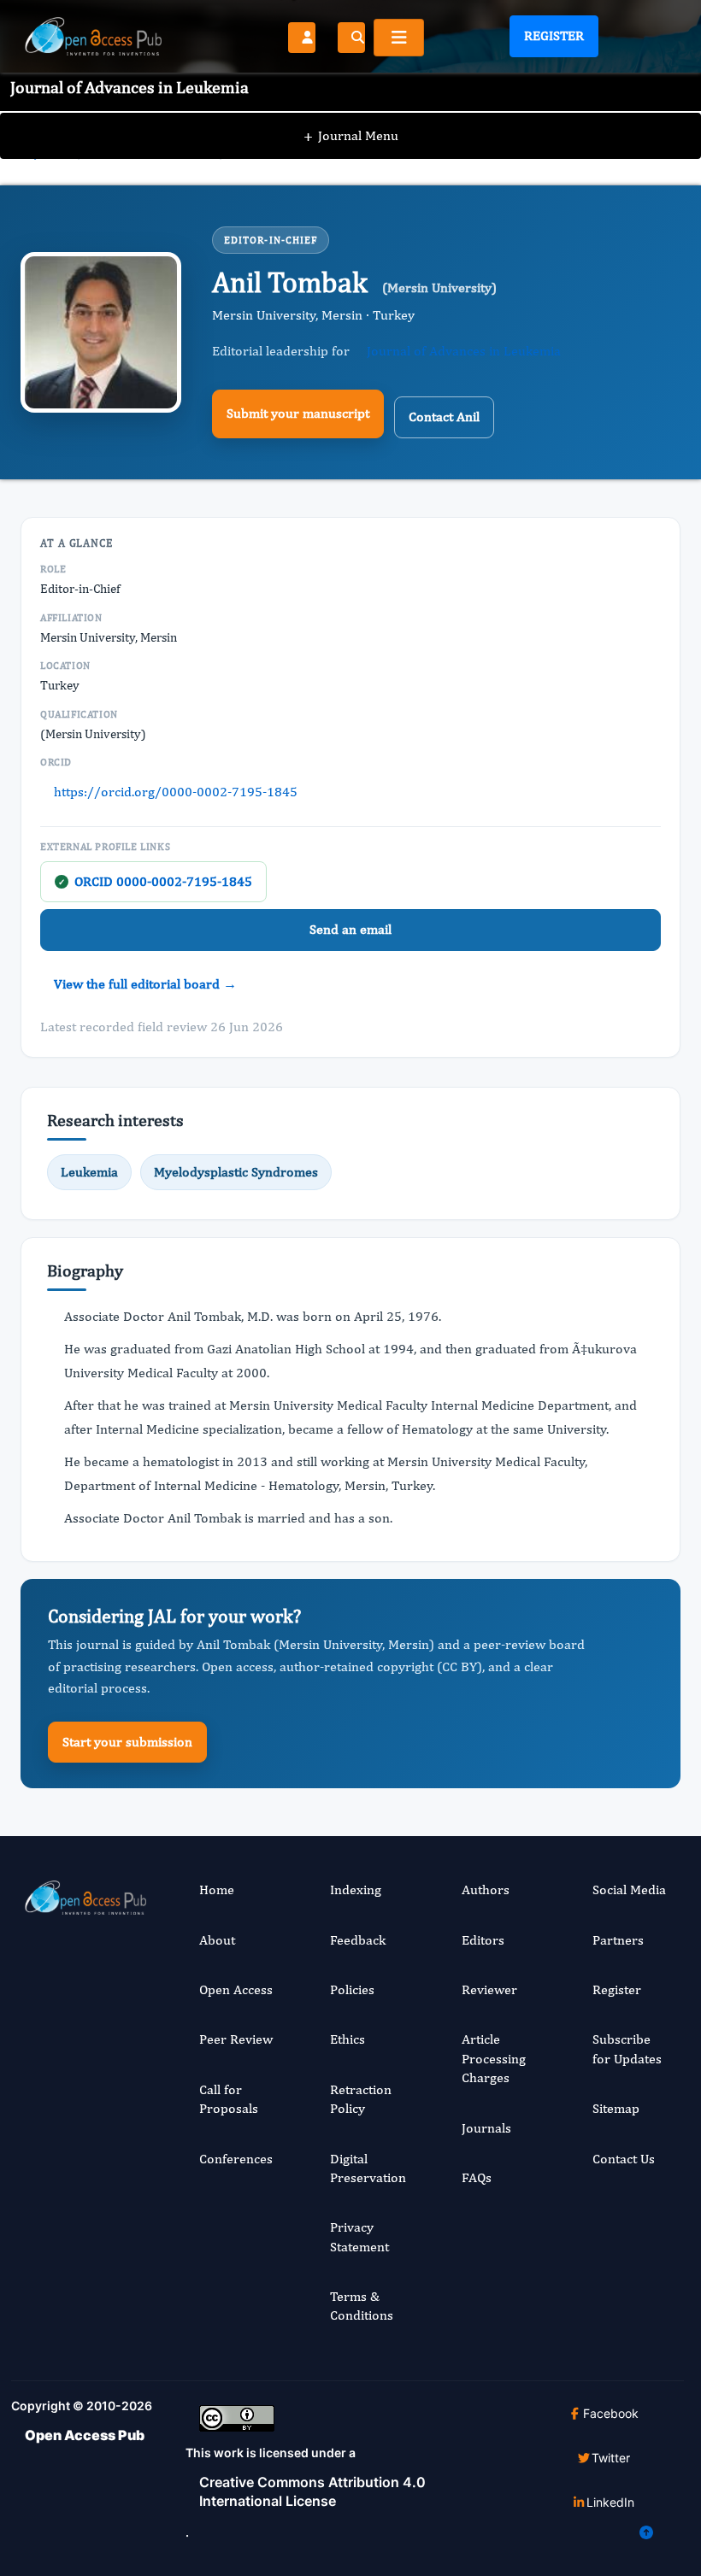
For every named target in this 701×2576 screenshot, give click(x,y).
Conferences (236, 2159)
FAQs (477, 2177)
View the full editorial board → (145, 984)
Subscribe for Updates (627, 2048)
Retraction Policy (361, 2099)
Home (217, 1889)
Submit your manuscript (298, 413)
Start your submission (127, 1742)
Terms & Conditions (362, 2306)
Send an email (350, 929)
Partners (618, 1940)
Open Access (236, 1989)
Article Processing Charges (494, 2058)
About (217, 1940)
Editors (483, 1940)
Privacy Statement (359, 2236)
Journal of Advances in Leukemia (464, 351)
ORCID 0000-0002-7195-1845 (155, 881)
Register (554, 35)
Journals (486, 2128)
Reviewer (489, 1989)
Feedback (358, 1940)
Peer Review (236, 2039)
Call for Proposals (229, 2099)
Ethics (348, 2039)
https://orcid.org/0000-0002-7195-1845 (176, 792)
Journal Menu (351, 135)
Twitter (611, 2458)
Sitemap (616, 2108)
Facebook (611, 2413)
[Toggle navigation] (399, 38)
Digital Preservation (368, 2168)
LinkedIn (610, 2502)
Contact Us (624, 2159)
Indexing (356, 1889)
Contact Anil (444, 417)
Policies (352, 1989)
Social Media (629, 1889)
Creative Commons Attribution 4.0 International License (312, 2491)
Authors (486, 1889)
